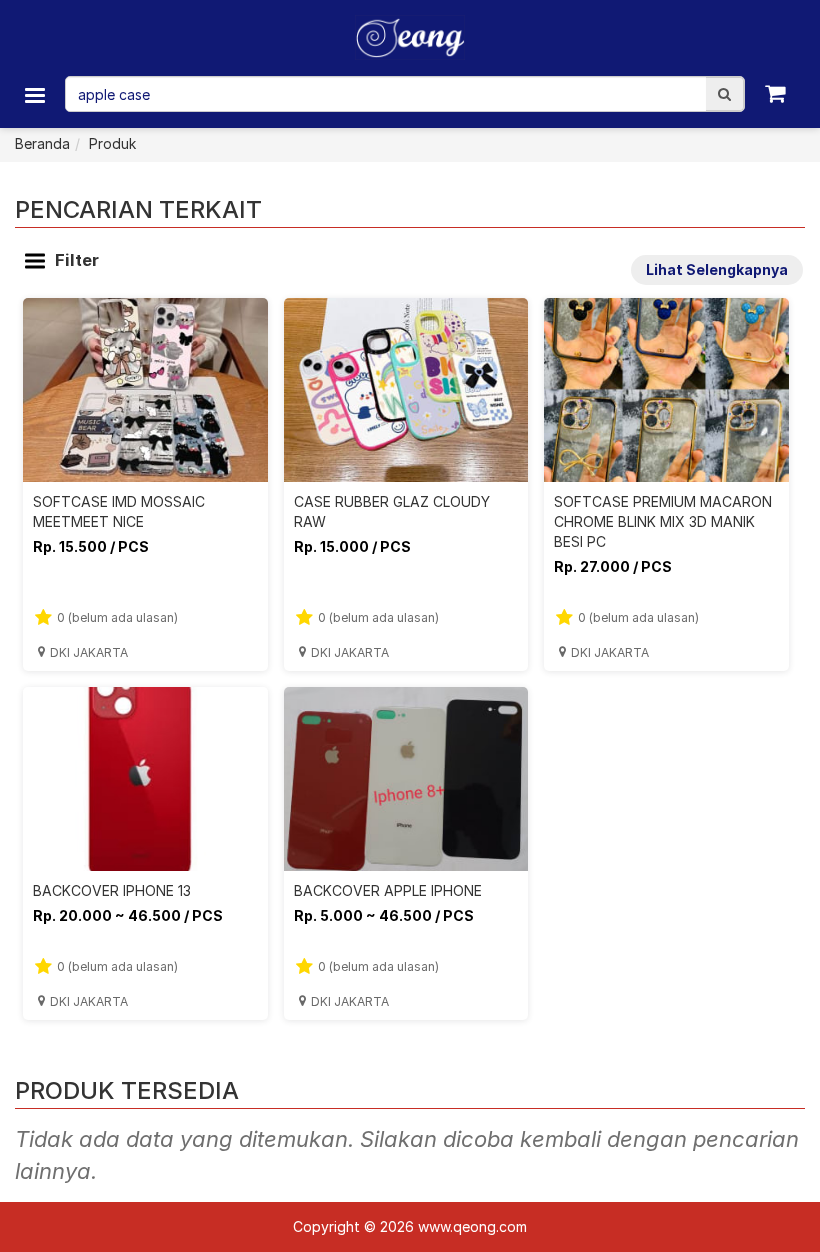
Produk (112, 143)
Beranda (42, 143)
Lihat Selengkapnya (717, 269)
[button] (724, 94)
